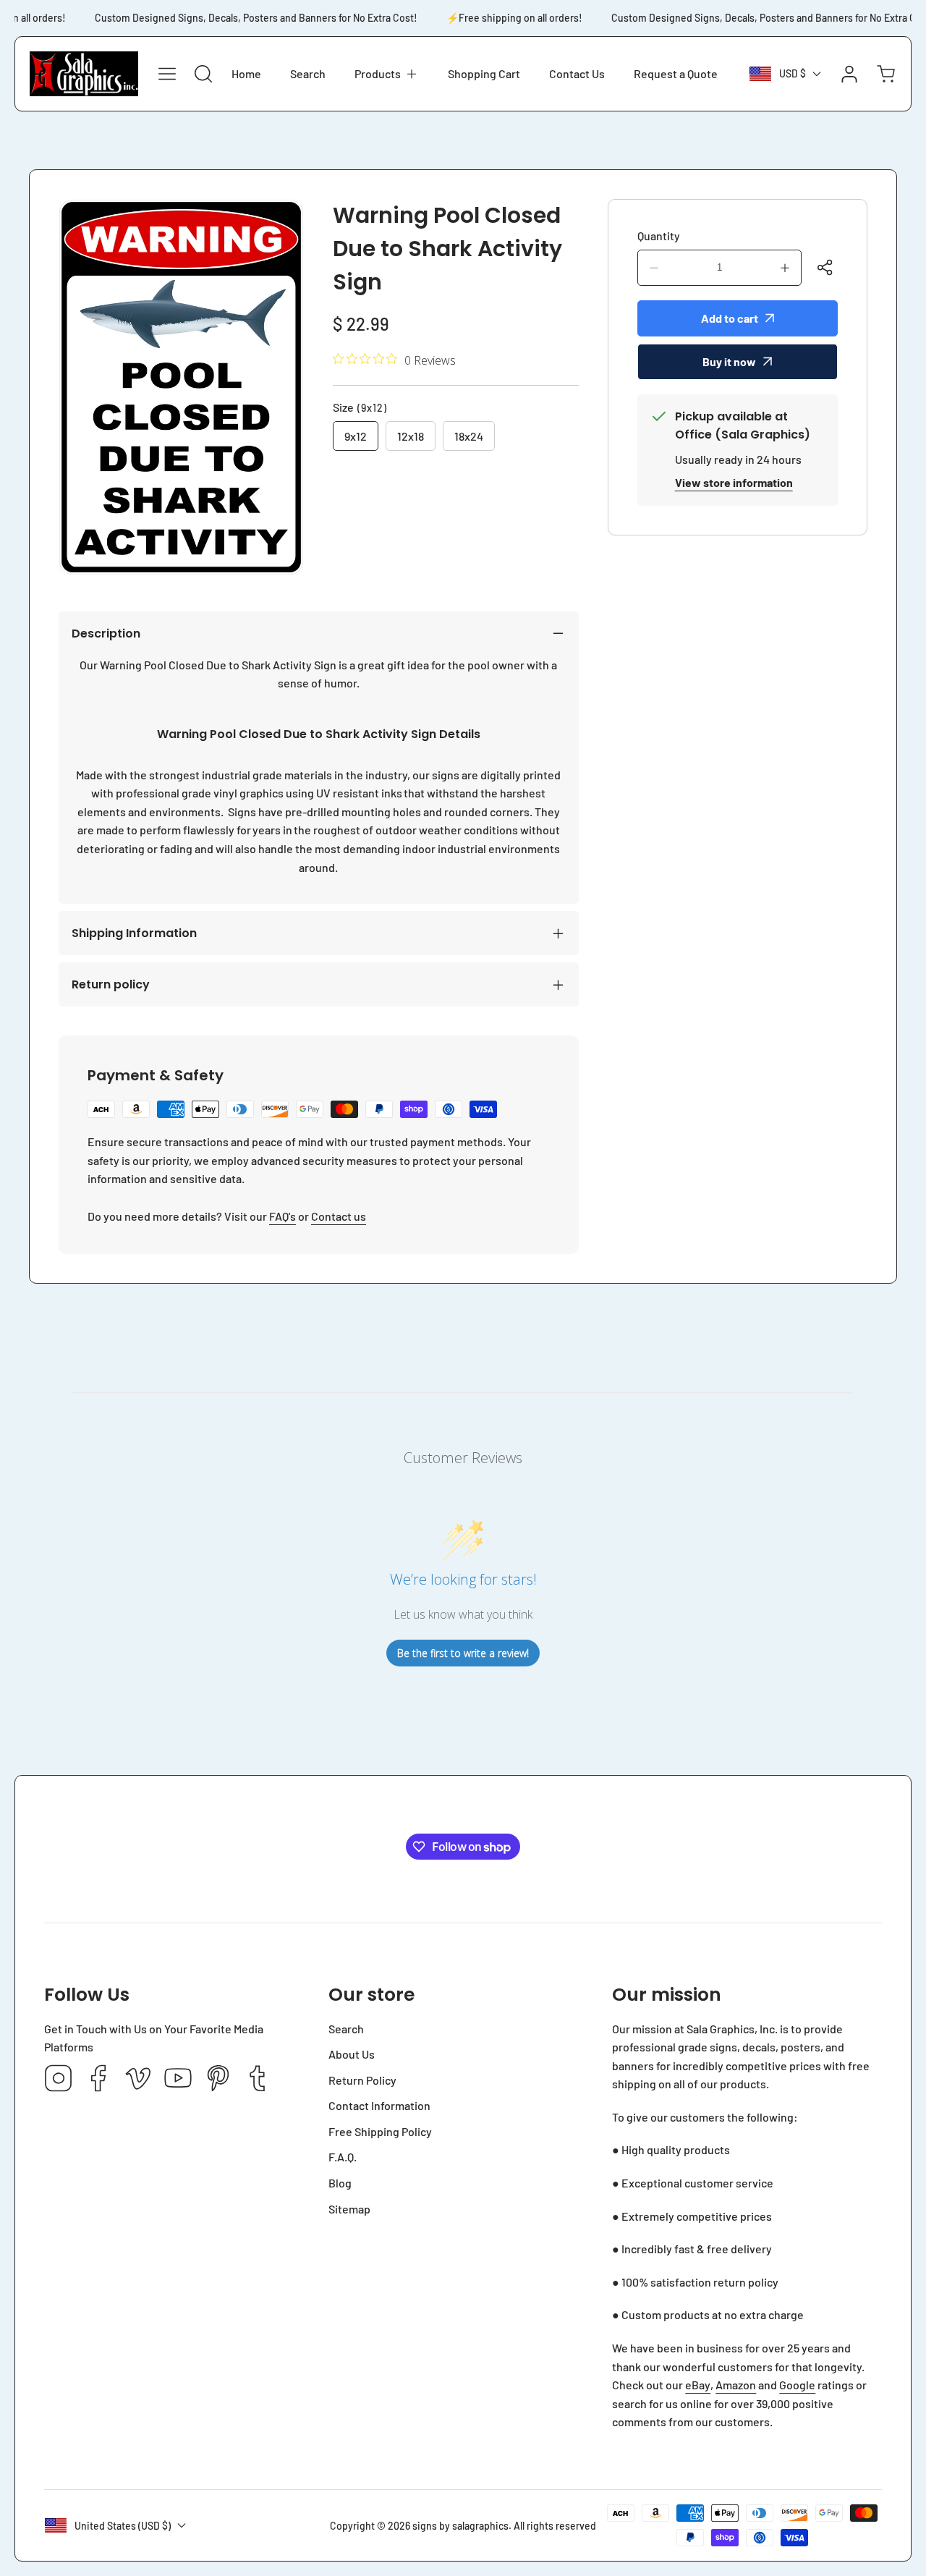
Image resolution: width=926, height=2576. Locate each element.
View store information (734, 482)
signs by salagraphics (460, 2526)
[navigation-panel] (167, 74)
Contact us (339, 1216)
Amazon (736, 2385)
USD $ (793, 73)
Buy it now (729, 361)
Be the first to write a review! (463, 1653)
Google (797, 2385)
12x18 (411, 436)
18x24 (469, 436)
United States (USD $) (123, 2526)
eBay (698, 2385)
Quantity (659, 236)
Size (360, 407)
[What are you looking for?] (203, 74)
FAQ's (283, 1216)
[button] (387, 74)
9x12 (356, 436)
